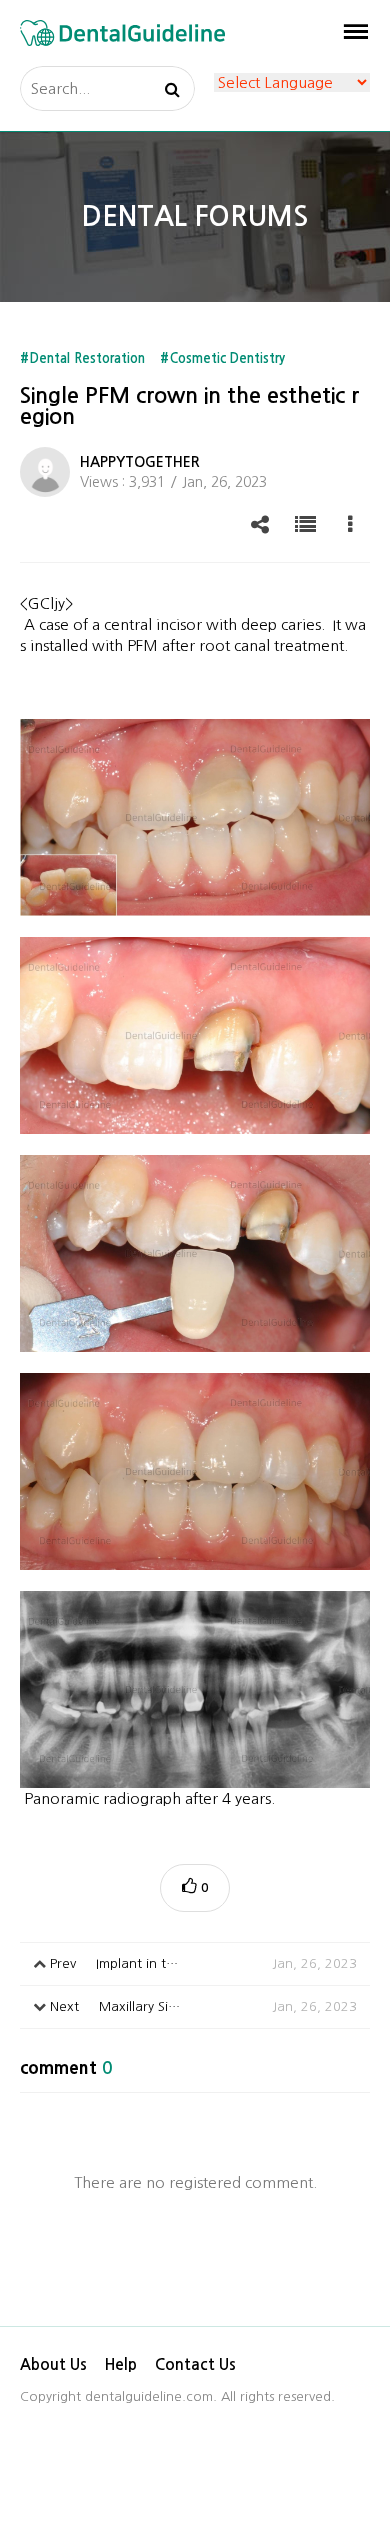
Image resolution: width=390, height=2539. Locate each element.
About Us (53, 2364)
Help (121, 2364)
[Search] (172, 88)
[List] (305, 524)
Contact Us (195, 2364)
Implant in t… (201, 1963)
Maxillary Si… (201, 2006)
